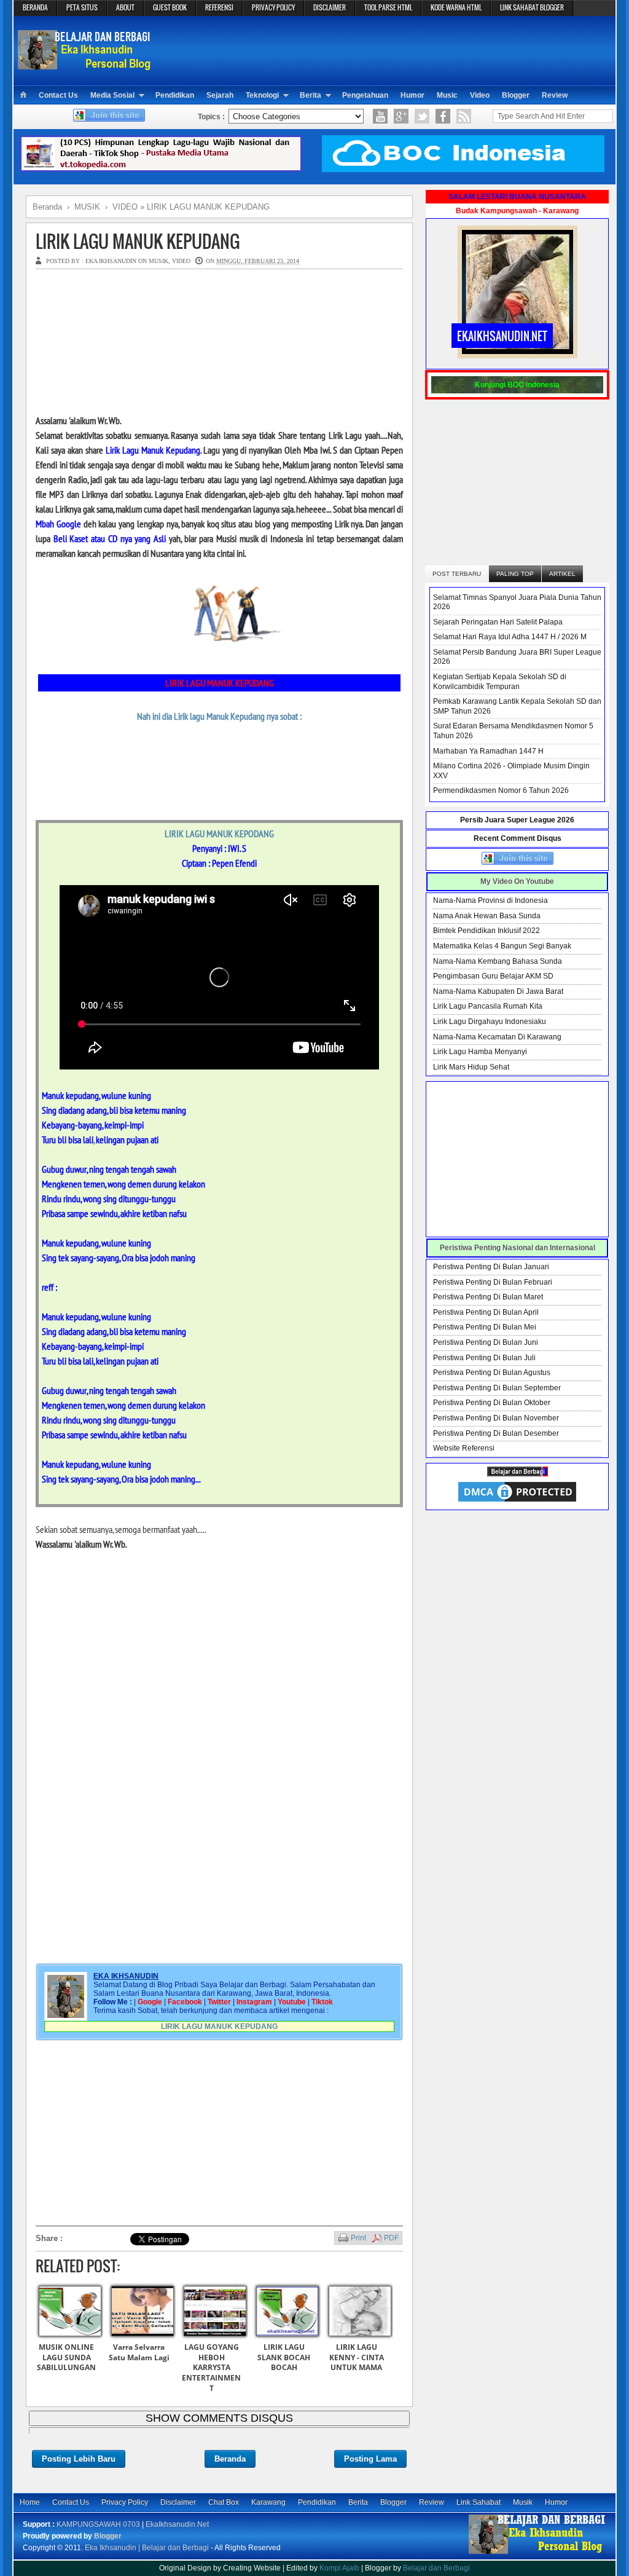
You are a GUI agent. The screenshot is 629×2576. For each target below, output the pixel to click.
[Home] (23, 95)
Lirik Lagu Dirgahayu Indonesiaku (490, 1022)
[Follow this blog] (109, 119)
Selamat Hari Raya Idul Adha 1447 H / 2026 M (510, 637)
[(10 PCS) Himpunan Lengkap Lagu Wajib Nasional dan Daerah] (161, 170)
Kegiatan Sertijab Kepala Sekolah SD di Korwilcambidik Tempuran (500, 682)
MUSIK (158, 261)
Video (480, 95)
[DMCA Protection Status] (517, 1502)
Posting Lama (370, 2459)
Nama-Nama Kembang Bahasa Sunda (498, 961)
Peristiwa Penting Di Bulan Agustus (492, 1373)
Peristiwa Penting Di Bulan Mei (485, 1327)
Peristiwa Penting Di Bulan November (496, 1418)
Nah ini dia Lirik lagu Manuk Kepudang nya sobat (217, 716)
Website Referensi (464, 1448)
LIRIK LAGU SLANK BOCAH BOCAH (284, 2357)
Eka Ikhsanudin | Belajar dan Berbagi (147, 2548)
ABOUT (125, 7)
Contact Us (58, 95)
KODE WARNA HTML (456, 7)
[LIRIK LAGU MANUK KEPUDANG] (219, 650)
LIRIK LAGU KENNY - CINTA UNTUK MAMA (357, 2357)
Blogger (516, 95)
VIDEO (181, 261)
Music (447, 95)
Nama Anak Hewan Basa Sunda (487, 916)
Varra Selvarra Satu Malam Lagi (139, 2352)
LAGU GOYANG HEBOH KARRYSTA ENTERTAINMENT (211, 2368)
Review (555, 95)
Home (30, 2502)
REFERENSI (219, 7)
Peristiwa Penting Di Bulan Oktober (492, 1403)
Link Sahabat (479, 2502)
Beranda (230, 2459)
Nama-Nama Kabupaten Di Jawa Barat (498, 991)
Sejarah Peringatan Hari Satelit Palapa (498, 622)
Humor (412, 95)
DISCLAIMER (330, 7)
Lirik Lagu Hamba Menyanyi (480, 1052)
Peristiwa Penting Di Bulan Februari (493, 1282)
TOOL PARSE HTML (388, 7)
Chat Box (224, 2502)
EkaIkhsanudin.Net (177, 2524)
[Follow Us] (422, 116)
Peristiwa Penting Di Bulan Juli (484, 1358)
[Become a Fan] (443, 116)
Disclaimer (178, 2502)
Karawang (268, 2502)
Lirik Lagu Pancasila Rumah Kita (488, 1006)
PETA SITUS (82, 7)
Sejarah (220, 95)
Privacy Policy (125, 2502)
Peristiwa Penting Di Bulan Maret (488, 1297)
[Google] (401, 116)
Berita (311, 95)
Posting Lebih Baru (79, 2459)
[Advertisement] (386, 50)
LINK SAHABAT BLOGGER (532, 7)
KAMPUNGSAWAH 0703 (98, 2524)
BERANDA (35, 7)
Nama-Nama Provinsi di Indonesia (490, 900)
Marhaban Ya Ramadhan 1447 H (488, 751)
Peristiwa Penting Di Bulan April (486, 1312)
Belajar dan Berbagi (436, 2568)
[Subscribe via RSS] (464, 116)
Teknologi (262, 95)
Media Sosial (112, 95)
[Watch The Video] (380, 116)
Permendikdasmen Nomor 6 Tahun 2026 (501, 790)
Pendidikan (175, 95)
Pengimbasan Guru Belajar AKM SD (493, 976)
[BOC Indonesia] (463, 170)
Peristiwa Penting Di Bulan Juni (486, 1342)
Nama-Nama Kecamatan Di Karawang (497, 1037)
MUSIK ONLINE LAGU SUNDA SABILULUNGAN (66, 2357)
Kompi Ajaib (339, 2568)
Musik (523, 2502)
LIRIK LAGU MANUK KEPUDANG (138, 241)
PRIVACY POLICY (273, 7)
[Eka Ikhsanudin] (537, 2553)
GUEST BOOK (170, 7)
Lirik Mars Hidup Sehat (471, 1067)
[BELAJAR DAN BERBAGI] (518, 1474)
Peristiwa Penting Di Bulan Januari (491, 1267)
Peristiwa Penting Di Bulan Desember (496, 1433)
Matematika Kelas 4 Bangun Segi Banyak (502, 946)
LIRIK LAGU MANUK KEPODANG (219, 833)
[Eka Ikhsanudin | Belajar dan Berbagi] (86, 64)
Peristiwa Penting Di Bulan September (497, 1388)
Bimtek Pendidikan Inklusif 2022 (486, 931)
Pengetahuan (365, 95)
